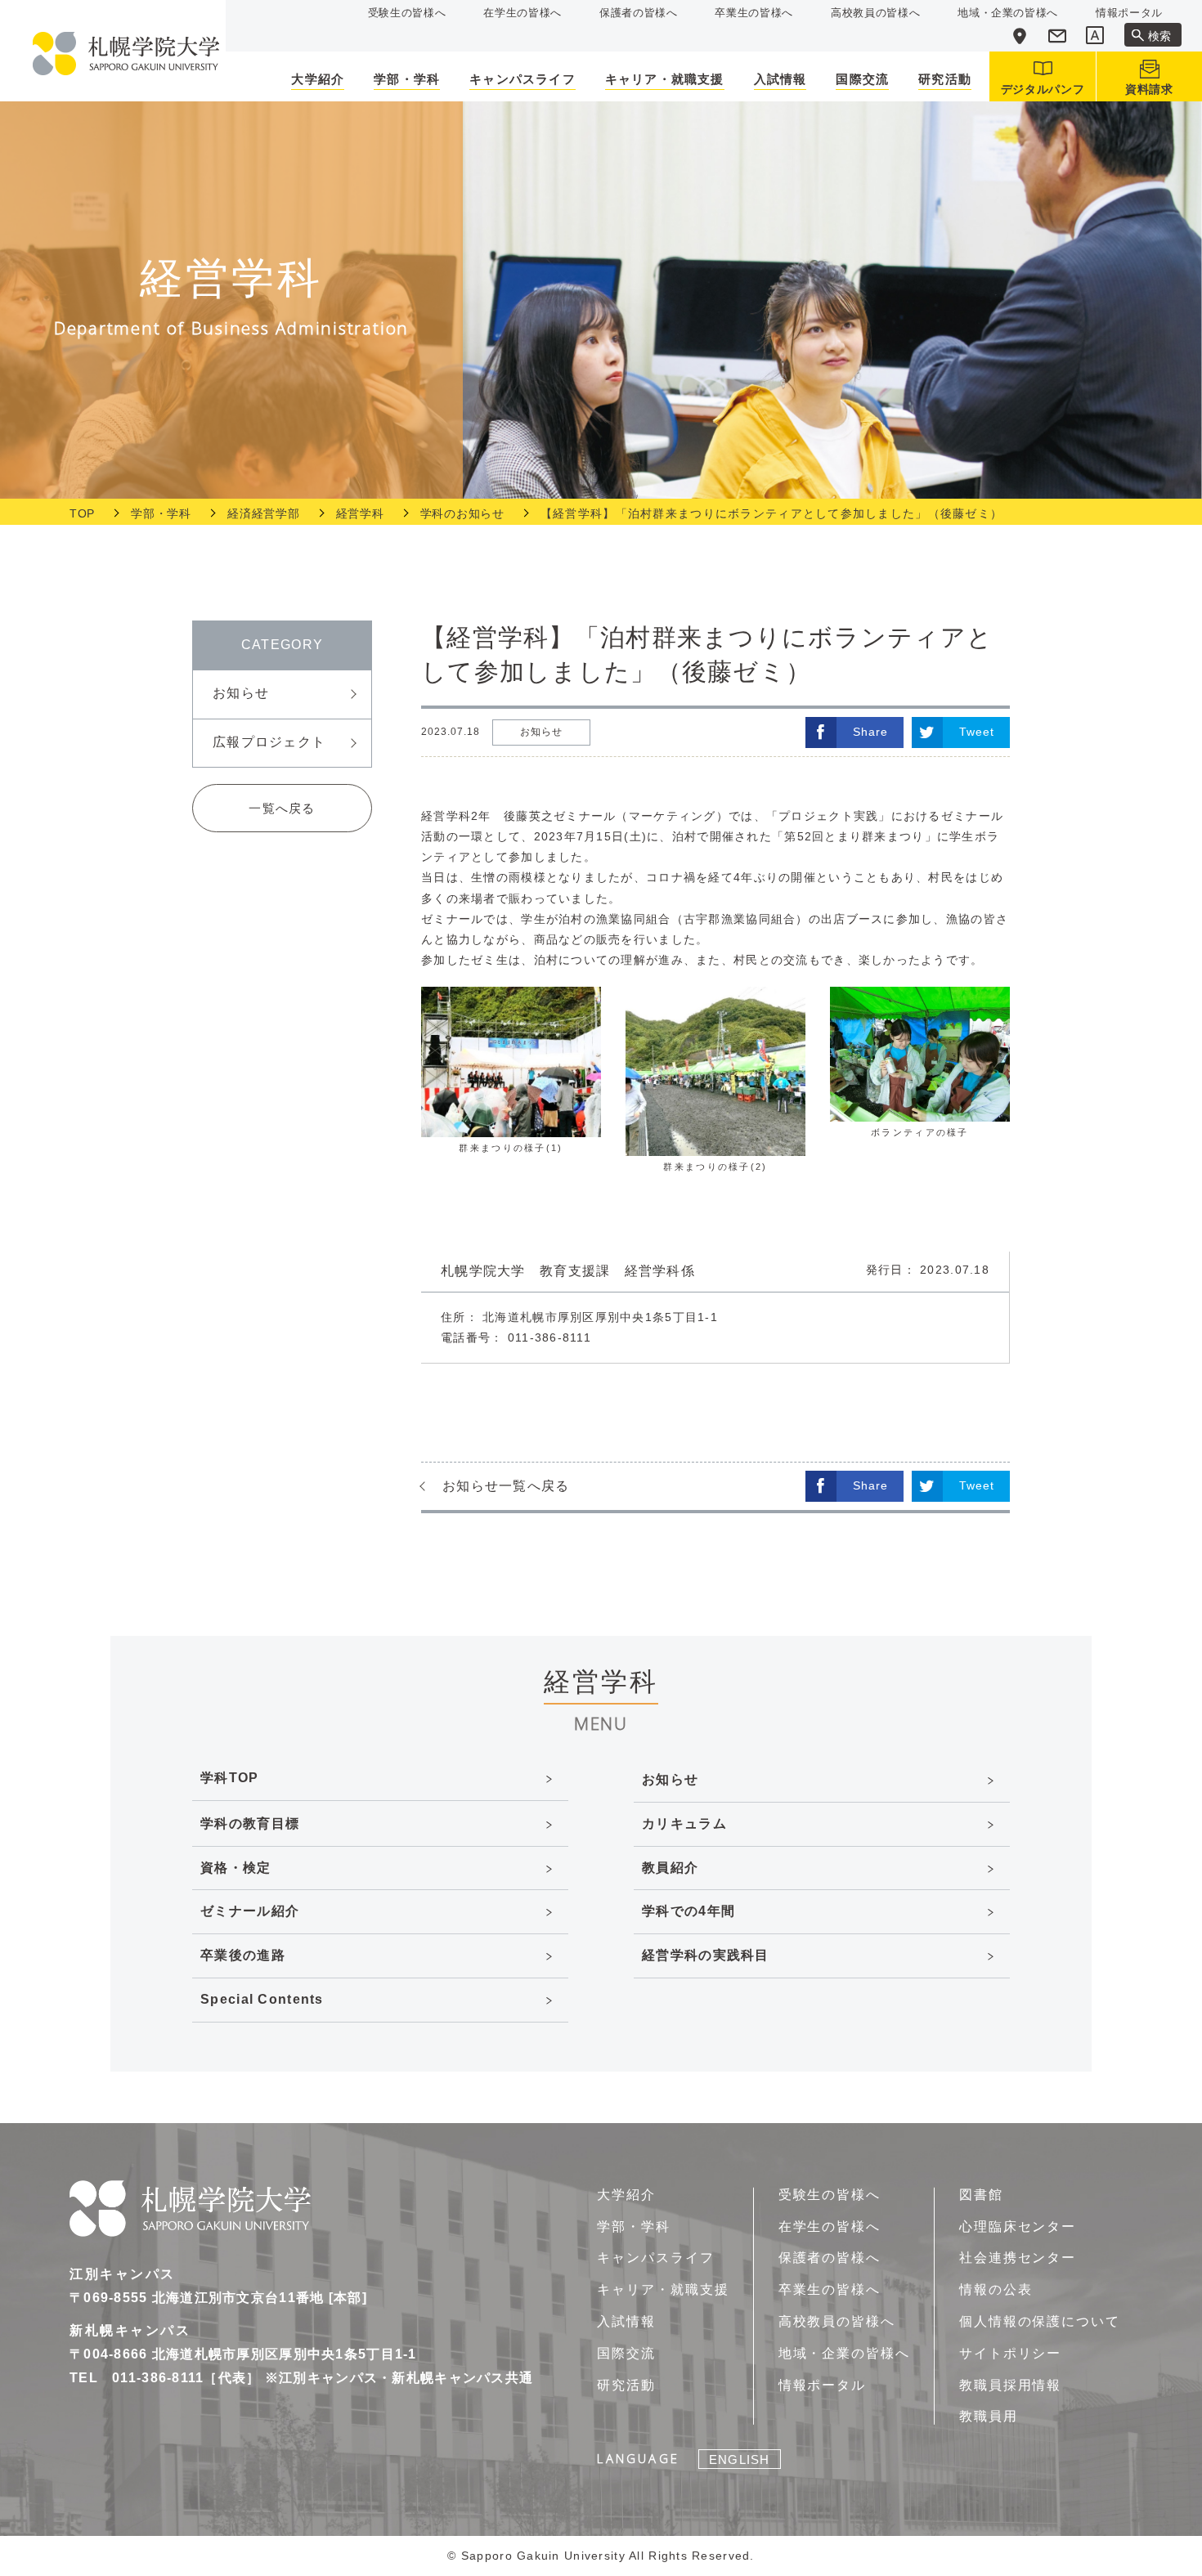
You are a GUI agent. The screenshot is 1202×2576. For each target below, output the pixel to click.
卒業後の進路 (243, 1955)
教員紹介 (670, 1868)
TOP (82, 513)
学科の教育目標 (250, 1823)
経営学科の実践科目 (706, 1955)
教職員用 (989, 2416)
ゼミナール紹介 (250, 1911)
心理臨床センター (1018, 2227)
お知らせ (241, 693)
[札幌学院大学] (126, 54)
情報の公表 (996, 2289)
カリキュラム (684, 1823)
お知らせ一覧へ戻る (506, 1486)
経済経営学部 (263, 513)
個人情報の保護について (1040, 2321)
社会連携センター (1018, 2258)
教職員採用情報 (1010, 2385)
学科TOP (229, 1778)
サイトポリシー (1010, 2353)
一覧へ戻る (282, 808)
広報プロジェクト (269, 742)
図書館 (981, 2195)
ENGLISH (739, 2460)
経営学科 (360, 513)
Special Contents (262, 1999)
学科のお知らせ (462, 513)
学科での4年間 (688, 1911)
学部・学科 (161, 513)
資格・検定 (235, 1868)
